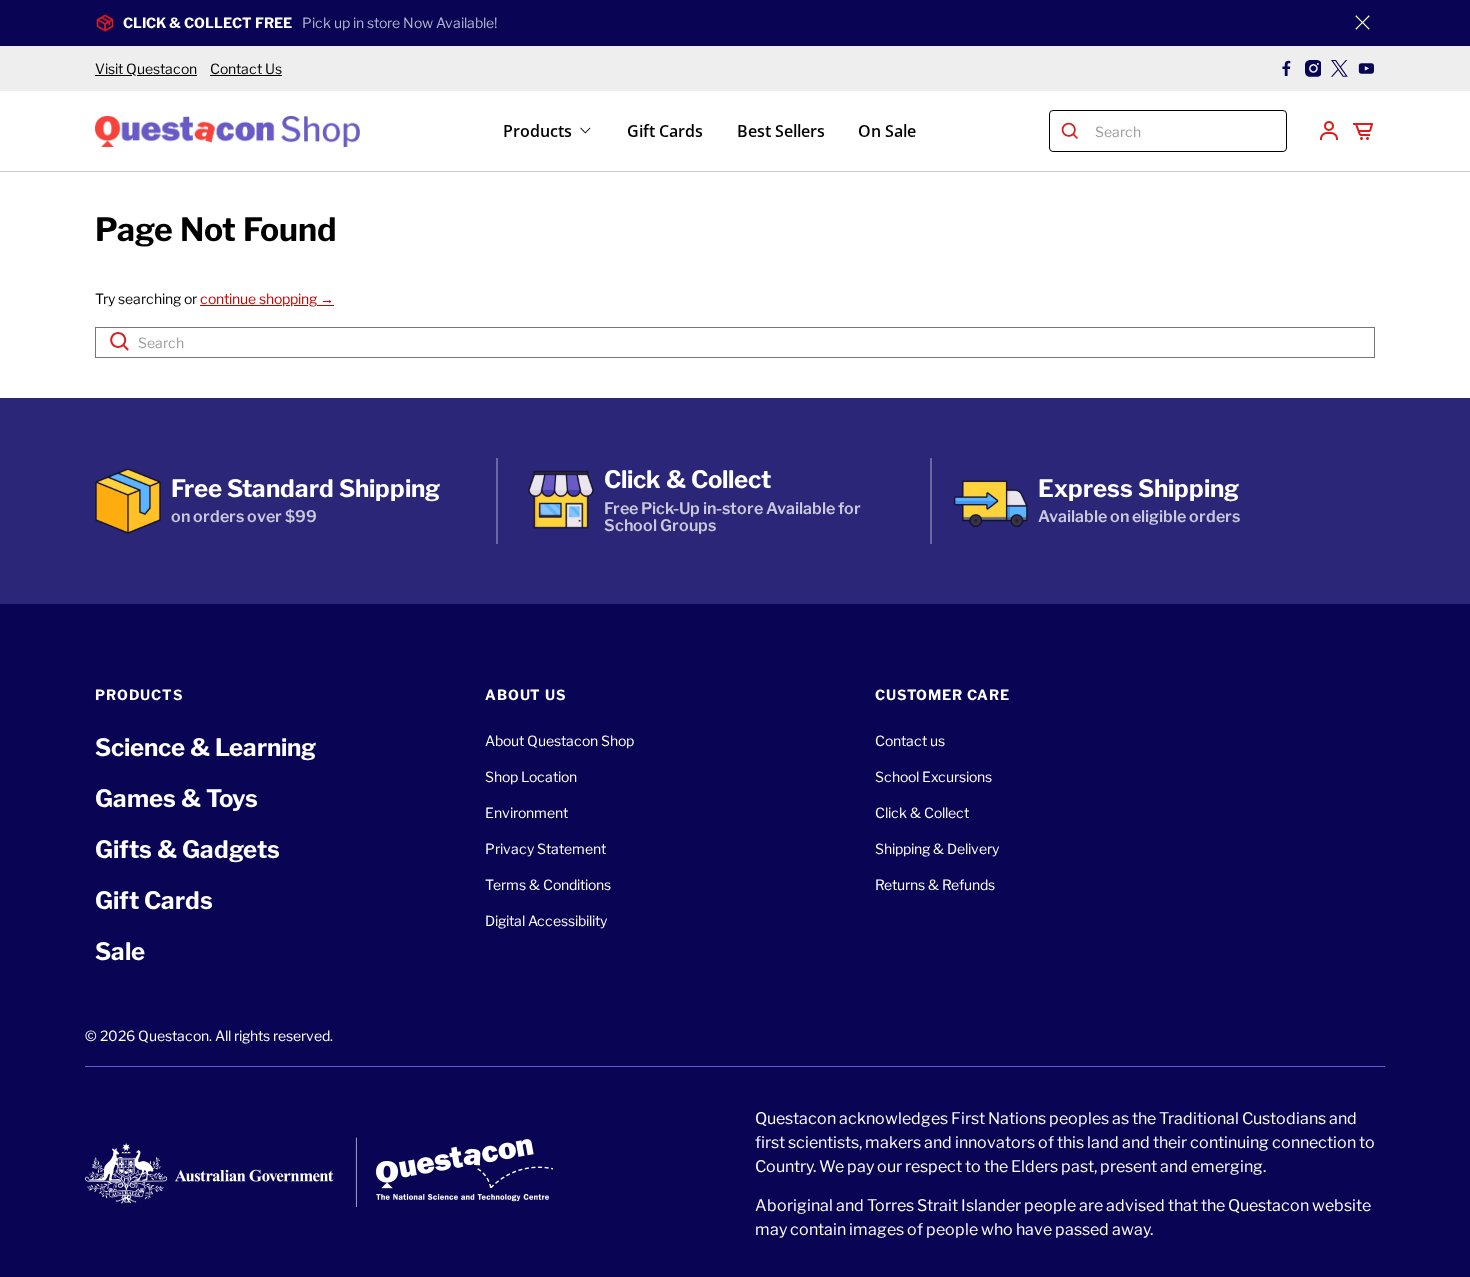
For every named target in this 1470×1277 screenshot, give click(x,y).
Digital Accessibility (546, 920)
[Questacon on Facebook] (1286, 68)
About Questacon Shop (559, 740)
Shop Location (531, 776)
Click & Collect (922, 812)
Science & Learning (205, 747)
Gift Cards (665, 131)
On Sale (887, 131)
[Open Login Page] (1329, 131)
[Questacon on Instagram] (1313, 68)
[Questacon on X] (1339, 68)
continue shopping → (267, 298)
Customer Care (942, 694)
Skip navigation (735, 57)
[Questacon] (227, 130)
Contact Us (246, 68)
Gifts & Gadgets (187, 849)
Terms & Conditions (548, 884)
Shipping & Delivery (937, 848)
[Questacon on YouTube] (1366, 68)
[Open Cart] (1363, 131)
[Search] (1070, 131)
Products (537, 131)
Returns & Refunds (935, 884)
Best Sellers (781, 131)
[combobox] (1186, 131)
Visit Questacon (146, 68)
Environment (526, 812)
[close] (1362, 23)
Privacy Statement (545, 848)
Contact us (910, 740)
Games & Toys (176, 798)
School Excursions (933, 776)
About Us (525, 694)
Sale (120, 951)
